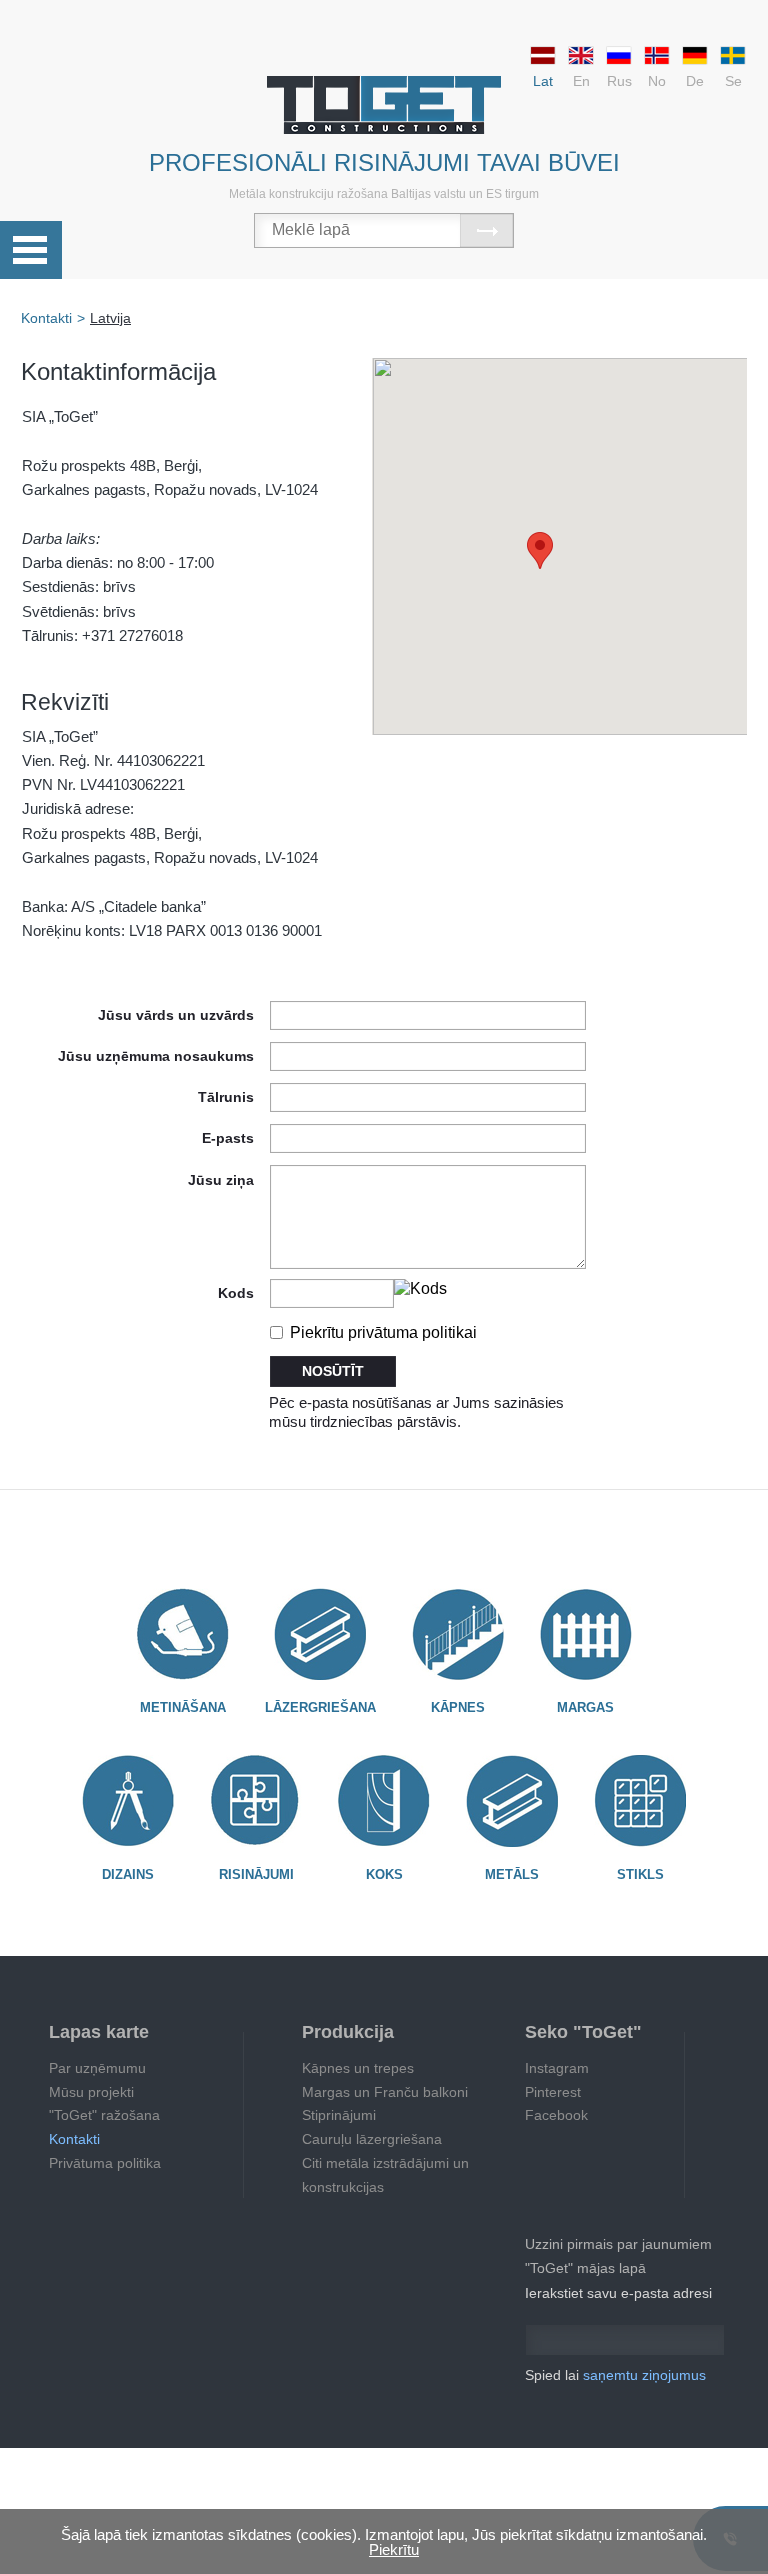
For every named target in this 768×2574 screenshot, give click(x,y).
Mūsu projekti (91, 2092)
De (695, 81)
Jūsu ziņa (221, 1179)
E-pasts (228, 1137)
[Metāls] (512, 1801)
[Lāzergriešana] (320, 1634)
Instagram (557, 2068)
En (581, 81)
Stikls (640, 1874)
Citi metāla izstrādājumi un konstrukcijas (385, 2175)
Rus (619, 81)
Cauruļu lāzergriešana (372, 2139)
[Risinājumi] (256, 1801)
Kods (236, 1292)
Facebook (556, 2115)
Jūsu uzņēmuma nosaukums (156, 1055)
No (657, 81)
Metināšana (183, 1707)
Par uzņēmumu (97, 2068)
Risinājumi (256, 1874)
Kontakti (74, 2139)
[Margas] (586, 1634)
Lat (543, 81)
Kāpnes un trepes (358, 2068)
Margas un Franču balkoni (385, 2092)
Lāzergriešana (320, 1707)
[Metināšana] (183, 1634)
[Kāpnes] (458, 1634)
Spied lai (615, 2375)
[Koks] (384, 1801)
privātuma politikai (412, 1332)
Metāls (512, 1874)
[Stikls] (640, 1801)
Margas (585, 1707)
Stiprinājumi (339, 2115)
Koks (384, 1874)
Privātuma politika (105, 2163)
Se (733, 81)
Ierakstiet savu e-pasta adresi (618, 2293)
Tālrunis (226, 1096)
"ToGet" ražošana (104, 2115)
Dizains (128, 1874)
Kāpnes (458, 1707)
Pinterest (553, 2092)
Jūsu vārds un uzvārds (176, 1014)
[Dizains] (128, 1801)
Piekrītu (381, 1332)
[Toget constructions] (384, 105)
